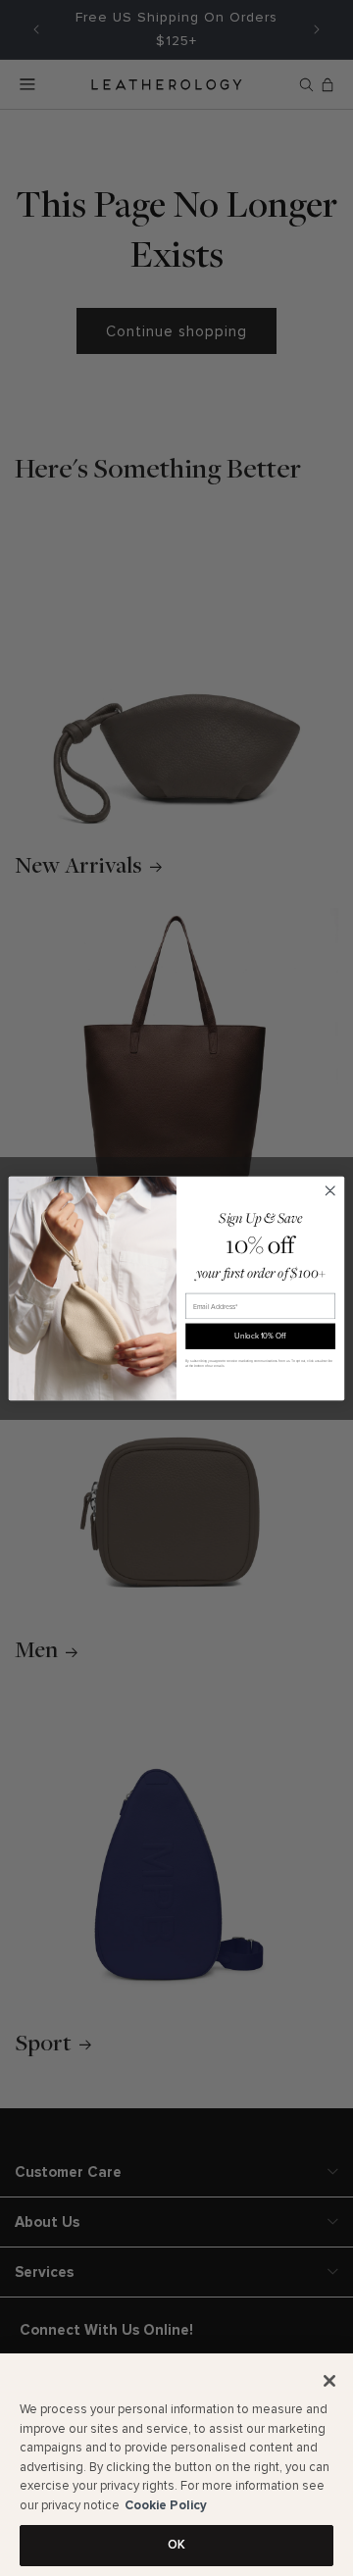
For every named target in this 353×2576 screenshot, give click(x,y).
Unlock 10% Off (260, 1336)
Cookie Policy (166, 2505)
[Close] (329, 2381)
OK (176, 2545)
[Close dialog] (330, 1190)
